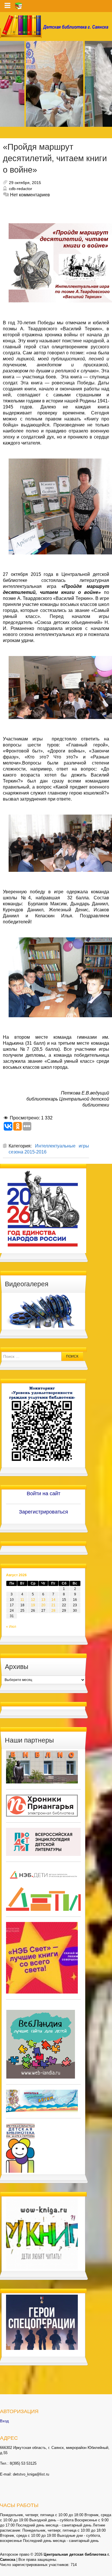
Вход (4, 2421)
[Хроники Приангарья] (42, 1805)
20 (43, 1605)
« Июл (11, 1627)
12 (33, 1600)
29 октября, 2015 (25, 183)
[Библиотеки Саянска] (42, 1767)
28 (53, 1611)
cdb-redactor (21, 189)
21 (53, 1605)
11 (22, 1600)
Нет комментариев (30, 195)
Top (107, 2571)
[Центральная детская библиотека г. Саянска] (56, 26)
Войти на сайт (44, 1494)
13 (43, 1600)
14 (53, 1600)
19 (33, 1605)
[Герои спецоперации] (42, 2322)
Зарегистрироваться (44, 1512)
